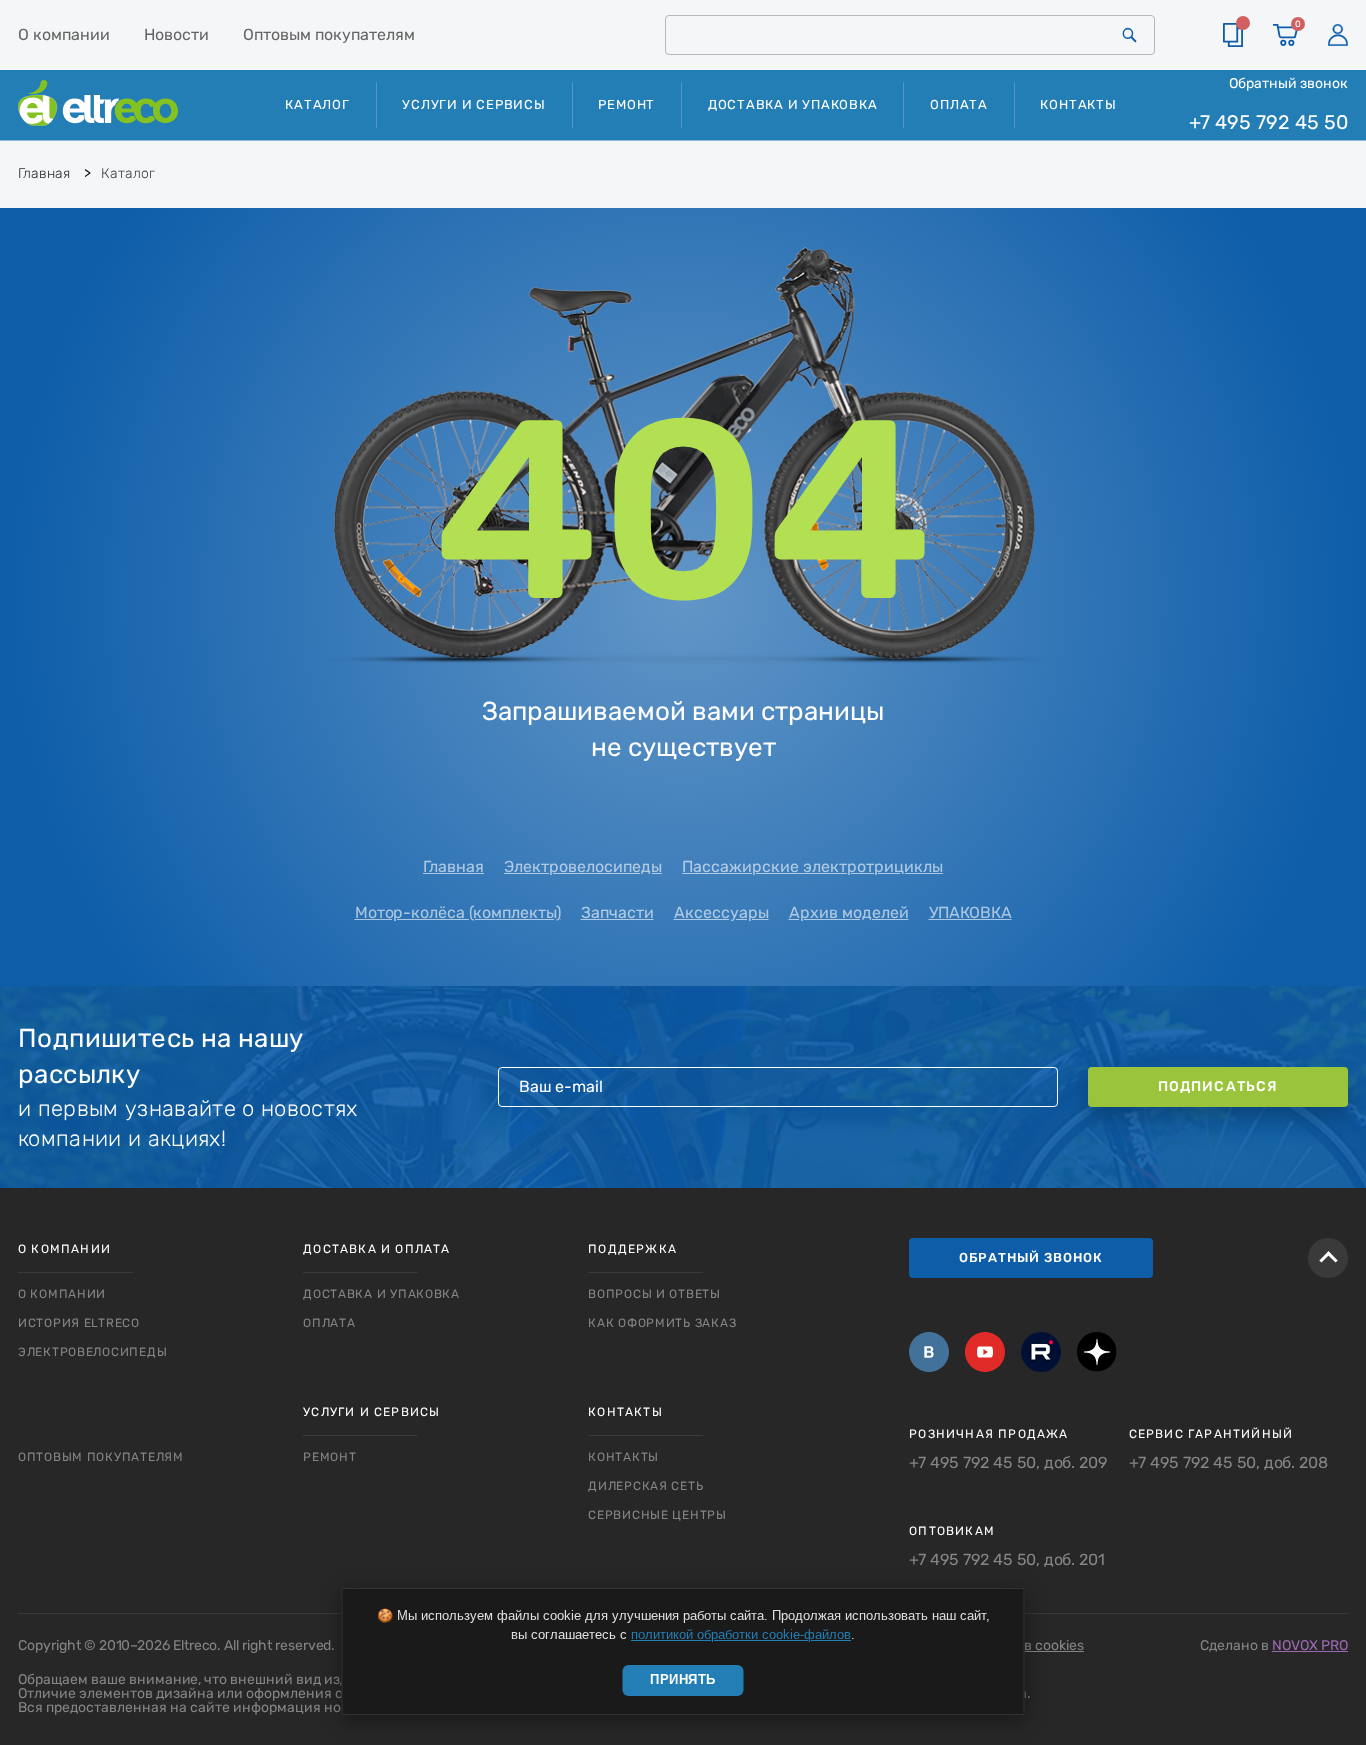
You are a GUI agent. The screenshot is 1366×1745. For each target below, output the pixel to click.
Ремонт (626, 104)
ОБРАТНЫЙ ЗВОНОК (1031, 1257)
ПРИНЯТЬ (683, 1679)
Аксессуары (721, 912)
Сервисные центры (657, 1515)
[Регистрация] (1338, 35)
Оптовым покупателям (329, 34)
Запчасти (617, 912)
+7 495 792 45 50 (1268, 122)
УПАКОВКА (970, 912)
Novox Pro (1310, 1645)
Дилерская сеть (645, 1486)
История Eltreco (79, 1323)
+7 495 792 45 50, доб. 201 (1007, 1560)
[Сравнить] (1233, 35)
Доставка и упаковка (793, 104)
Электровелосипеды (583, 866)
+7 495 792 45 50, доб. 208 (1228, 1463)
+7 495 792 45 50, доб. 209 (1008, 1463)
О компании (64, 34)
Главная (453, 866)
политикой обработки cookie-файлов (741, 1634)
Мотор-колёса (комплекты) (458, 912)
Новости (176, 34)
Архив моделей (849, 912)
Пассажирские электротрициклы (812, 866)
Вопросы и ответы (654, 1294)
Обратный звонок (1288, 83)
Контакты (1078, 104)
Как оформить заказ (662, 1323)
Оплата (959, 104)
